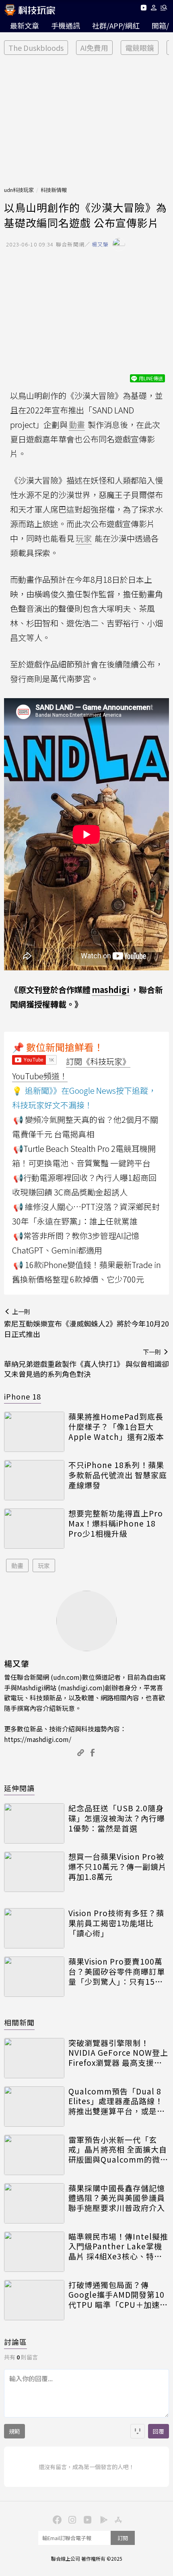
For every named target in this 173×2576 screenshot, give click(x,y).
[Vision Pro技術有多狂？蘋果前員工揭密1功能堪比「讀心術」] (34, 1928)
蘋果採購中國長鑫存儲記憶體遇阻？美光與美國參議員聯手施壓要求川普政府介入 (117, 2198)
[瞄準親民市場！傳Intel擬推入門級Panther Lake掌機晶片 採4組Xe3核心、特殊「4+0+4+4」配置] (34, 2252)
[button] (154, 9)
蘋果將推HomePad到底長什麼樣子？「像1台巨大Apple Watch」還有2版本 (116, 1427)
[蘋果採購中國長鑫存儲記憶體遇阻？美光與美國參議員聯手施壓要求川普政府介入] (34, 2203)
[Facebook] (56, 2519)
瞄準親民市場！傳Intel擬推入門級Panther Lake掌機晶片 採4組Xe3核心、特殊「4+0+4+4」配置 (118, 2246)
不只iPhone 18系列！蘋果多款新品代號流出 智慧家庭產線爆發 (118, 1475)
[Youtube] (143, 9)
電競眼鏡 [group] (140, 48)
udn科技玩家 (19, 190)
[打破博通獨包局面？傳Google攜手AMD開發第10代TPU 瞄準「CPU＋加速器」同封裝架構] (34, 2300)
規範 (14, 2431)
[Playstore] (102, 2519)
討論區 (15, 2342)
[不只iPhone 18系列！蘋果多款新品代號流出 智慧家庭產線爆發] (34, 1480)
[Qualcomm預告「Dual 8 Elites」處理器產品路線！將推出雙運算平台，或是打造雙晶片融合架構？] (34, 2107)
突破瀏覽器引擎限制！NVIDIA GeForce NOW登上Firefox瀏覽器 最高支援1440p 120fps (118, 2053)
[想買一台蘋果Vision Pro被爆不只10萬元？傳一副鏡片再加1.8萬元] (34, 1872)
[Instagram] (71, 2519)
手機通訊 (66, 25)
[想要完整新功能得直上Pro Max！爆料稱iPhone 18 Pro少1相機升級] (34, 1529)
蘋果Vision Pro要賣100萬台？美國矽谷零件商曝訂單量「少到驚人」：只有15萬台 (117, 1971)
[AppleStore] (117, 2519)
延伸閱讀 (19, 1788)
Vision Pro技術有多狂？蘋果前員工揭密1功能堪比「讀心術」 (116, 1923)
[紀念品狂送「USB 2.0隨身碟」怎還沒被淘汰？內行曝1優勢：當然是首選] (34, 1823)
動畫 (17, 1565)
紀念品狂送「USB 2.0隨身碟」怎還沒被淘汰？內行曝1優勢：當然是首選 (117, 1818)
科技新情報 (54, 190)
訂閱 (123, 2538)
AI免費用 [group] (94, 48)
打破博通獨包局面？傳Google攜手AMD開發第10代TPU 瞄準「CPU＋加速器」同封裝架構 (116, 2295)
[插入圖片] (138, 2431)
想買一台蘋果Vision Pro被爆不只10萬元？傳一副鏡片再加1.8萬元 (117, 1867)
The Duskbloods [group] (36, 48)
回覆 (159, 2431)
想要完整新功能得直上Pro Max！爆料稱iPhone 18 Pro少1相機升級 (116, 1523)
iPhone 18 (23, 1396)
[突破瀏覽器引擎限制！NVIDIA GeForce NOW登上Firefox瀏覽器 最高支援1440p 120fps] (34, 2058)
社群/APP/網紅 (116, 25)
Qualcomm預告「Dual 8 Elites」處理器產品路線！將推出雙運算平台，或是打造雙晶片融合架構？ (117, 2101)
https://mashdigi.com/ (38, 1739)
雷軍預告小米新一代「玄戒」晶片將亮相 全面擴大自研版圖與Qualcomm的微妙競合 (118, 2150)
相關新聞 (19, 2022)
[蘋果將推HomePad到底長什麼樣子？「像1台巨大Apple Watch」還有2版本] (34, 1432)
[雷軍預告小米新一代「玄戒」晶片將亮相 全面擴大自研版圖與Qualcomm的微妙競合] (34, 2155)
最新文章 (25, 25)
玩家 (44, 1565)
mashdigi (111, 990)
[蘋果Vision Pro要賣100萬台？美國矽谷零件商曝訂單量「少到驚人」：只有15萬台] (34, 1977)
